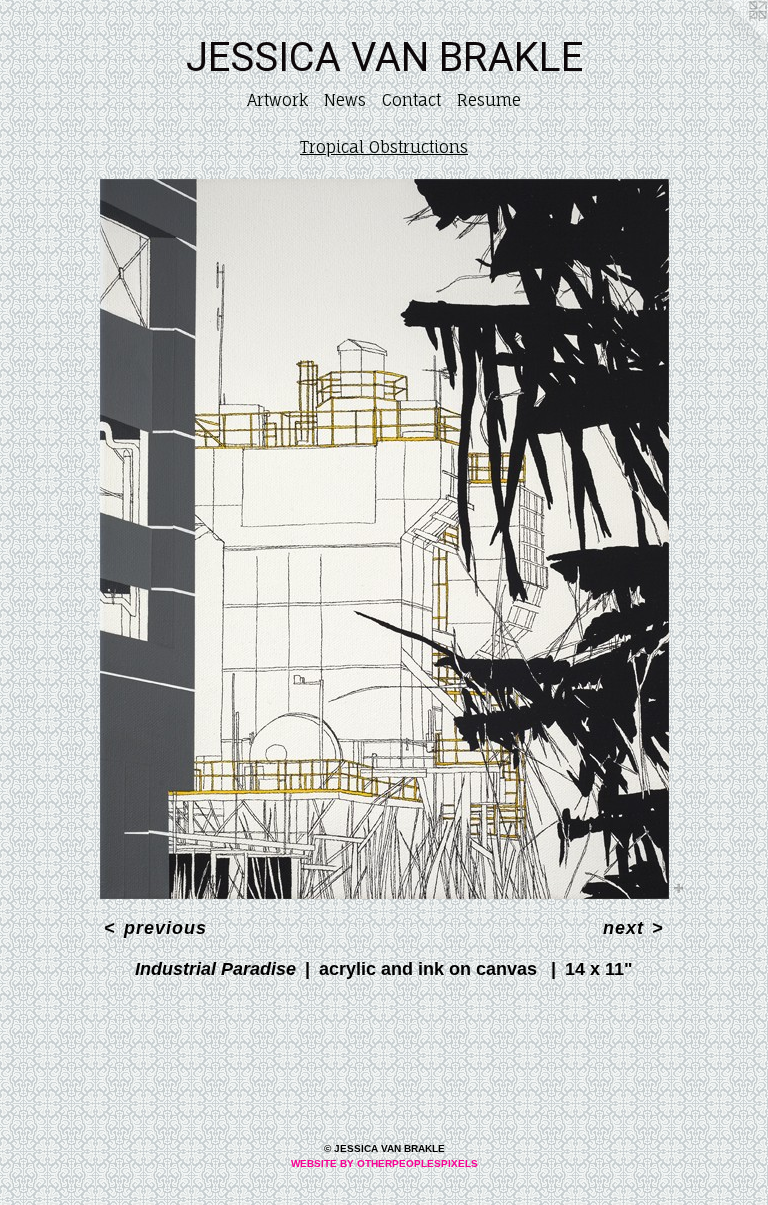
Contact (411, 100)
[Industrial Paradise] (384, 539)
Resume (489, 100)
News (345, 100)
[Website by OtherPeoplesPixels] (728, 40)
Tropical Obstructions (384, 147)
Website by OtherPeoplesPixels (384, 1163)
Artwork (277, 100)
